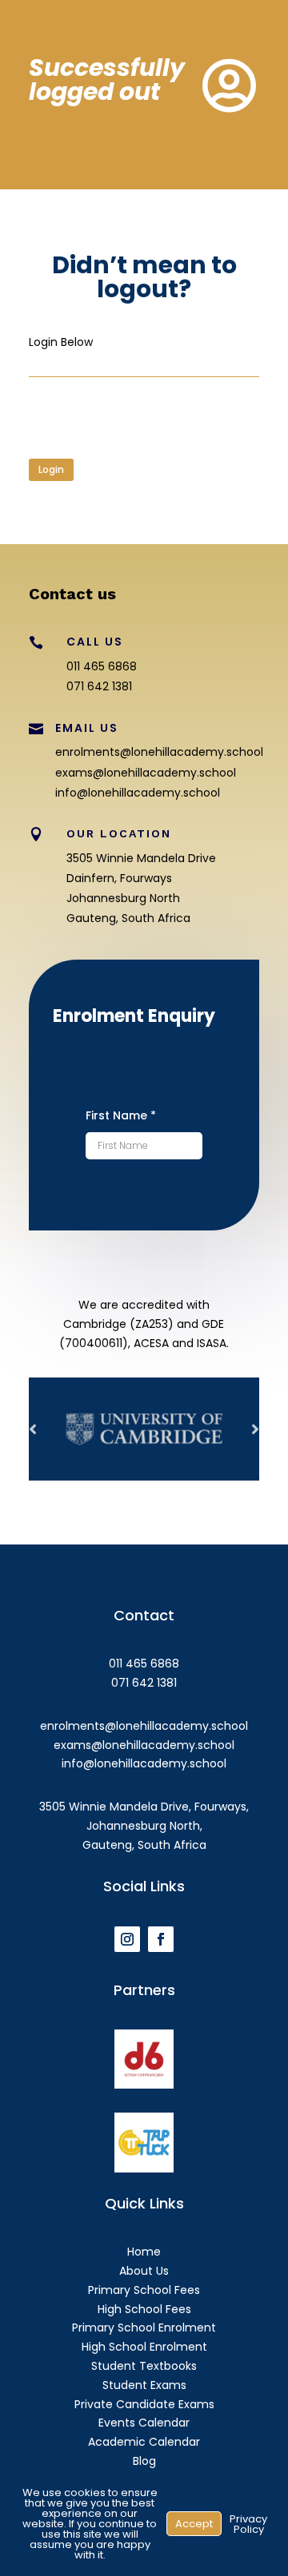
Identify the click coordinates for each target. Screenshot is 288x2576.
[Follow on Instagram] (127, 1939)
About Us (144, 2271)
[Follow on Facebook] (161, 1939)
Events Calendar (144, 2423)
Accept (194, 2524)
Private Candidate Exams (144, 2404)
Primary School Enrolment (144, 2328)
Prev (33, 1429)
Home (144, 2252)
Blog (144, 2461)
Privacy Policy (248, 2524)
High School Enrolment (144, 2347)
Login (51, 469)
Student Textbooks (144, 2366)
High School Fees (144, 2309)
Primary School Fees (144, 2290)
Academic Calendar (144, 2442)
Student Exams (144, 2385)
